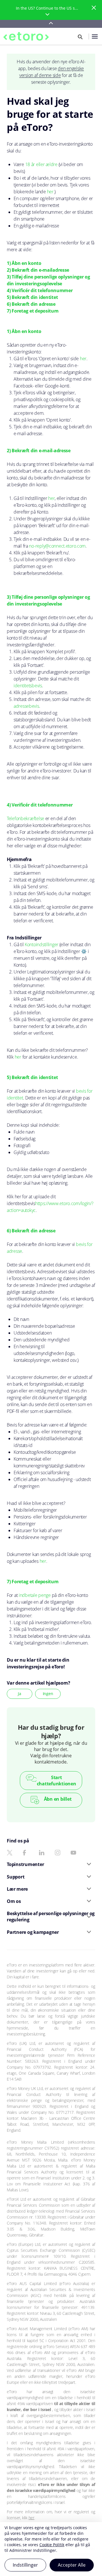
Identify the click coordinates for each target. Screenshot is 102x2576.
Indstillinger (25, 2565)
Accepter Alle (72, 2565)
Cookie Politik (52, 2545)
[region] (51, 2549)
